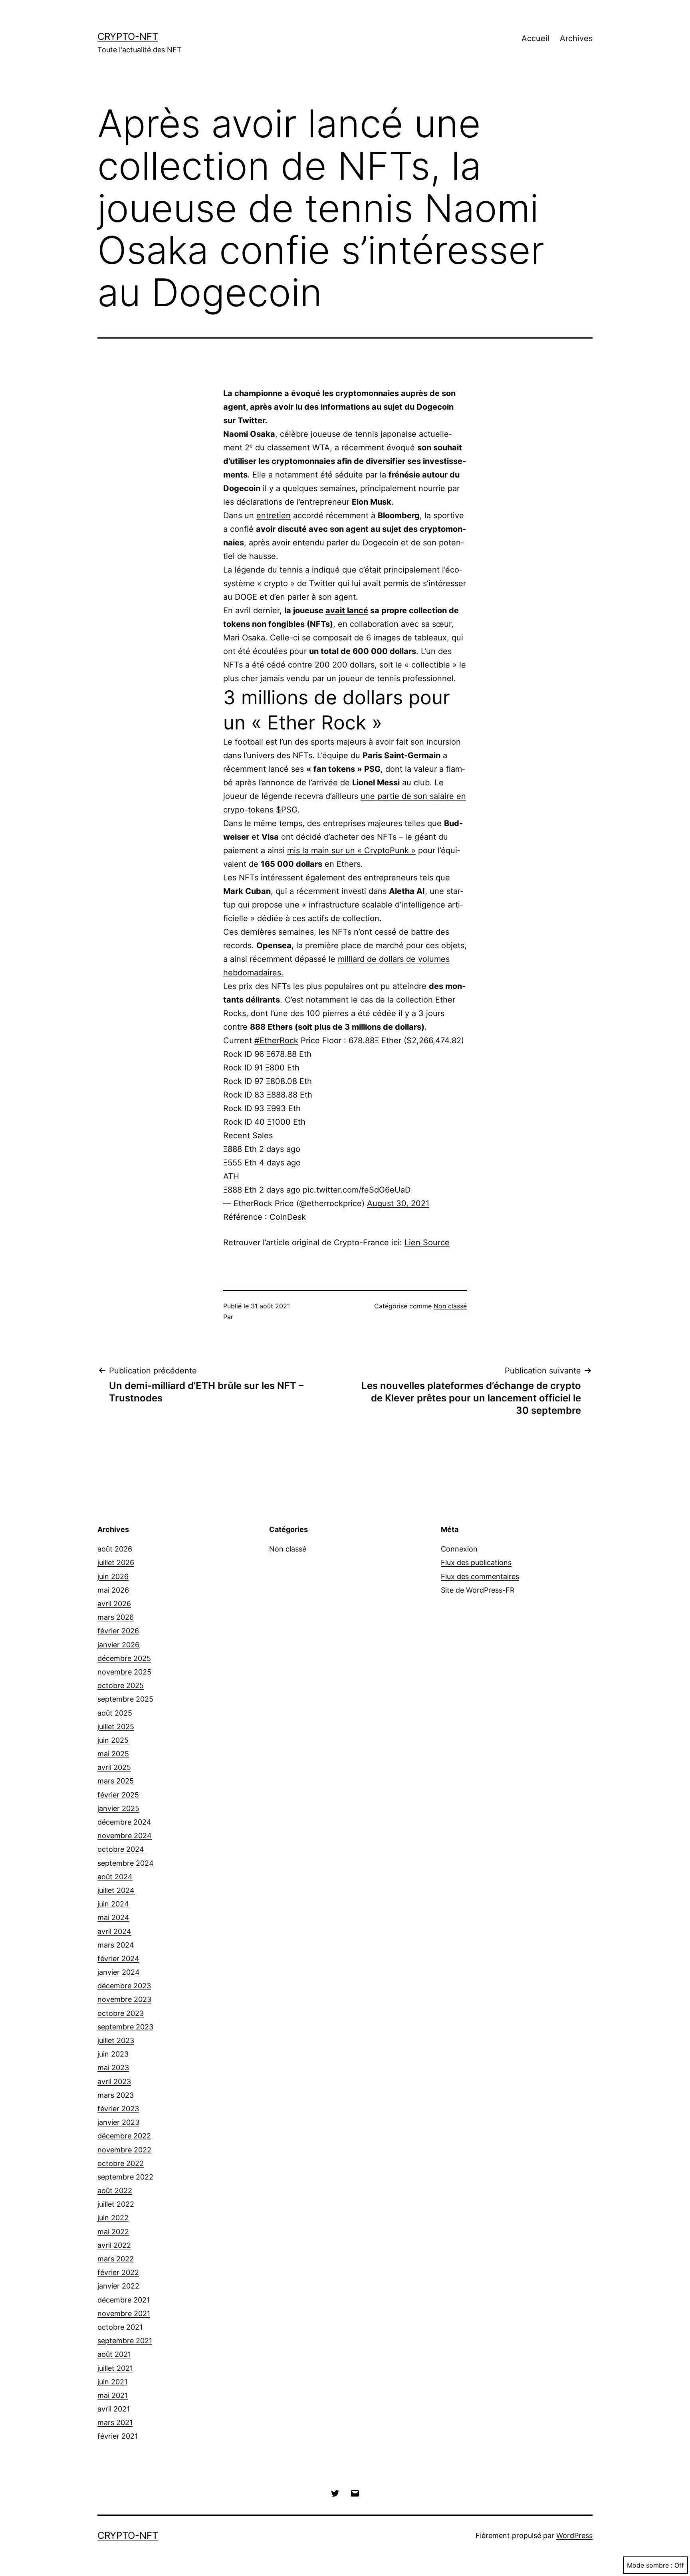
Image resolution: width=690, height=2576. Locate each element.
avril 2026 (114, 1604)
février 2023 (118, 2109)
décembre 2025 (124, 1658)
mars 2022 (116, 2259)
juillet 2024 (116, 1890)
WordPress (574, 2535)
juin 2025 (113, 1740)
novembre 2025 (124, 1672)
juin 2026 (113, 1576)
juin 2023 (113, 2054)
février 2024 (118, 1959)
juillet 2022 (116, 2204)
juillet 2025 (116, 1727)
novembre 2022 (124, 2150)
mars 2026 (116, 1617)
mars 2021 (115, 2422)
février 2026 (118, 1631)
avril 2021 (114, 2409)
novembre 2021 (124, 2313)
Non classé (450, 1306)
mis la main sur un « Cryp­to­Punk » (351, 850)
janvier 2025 (118, 1808)
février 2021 (118, 2436)
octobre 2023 (121, 2013)
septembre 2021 (125, 2341)
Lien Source (427, 1242)
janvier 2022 (118, 2286)
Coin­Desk (288, 1217)
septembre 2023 (125, 2027)
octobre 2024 (121, 1849)
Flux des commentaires (480, 1576)
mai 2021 (113, 2395)
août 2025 (115, 1713)
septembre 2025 (125, 1699)
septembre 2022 (125, 2177)
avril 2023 (114, 2082)
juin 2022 (113, 2218)
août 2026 (115, 1549)
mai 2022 (113, 2232)
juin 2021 (112, 2382)
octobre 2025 (121, 1685)
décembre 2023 (124, 1986)
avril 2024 (114, 1931)
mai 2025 (113, 1754)
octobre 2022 (121, 2163)
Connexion (459, 1549)
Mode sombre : (650, 2565)
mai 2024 (113, 1917)
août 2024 (115, 1877)
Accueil (535, 38)
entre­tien (274, 515)
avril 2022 (114, 2245)
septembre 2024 (126, 1863)
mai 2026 (113, 1590)
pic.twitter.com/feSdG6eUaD (357, 1190)
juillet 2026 (116, 1562)
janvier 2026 (118, 1645)
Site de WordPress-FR (478, 1590)
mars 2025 (116, 1781)
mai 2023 (113, 2068)
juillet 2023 (116, 2040)
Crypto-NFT (128, 37)
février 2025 (118, 1795)
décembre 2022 (124, 2136)
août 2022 (115, 2191)
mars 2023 (116, 2095)
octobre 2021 (120, 2327)
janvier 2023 (118, 2122)
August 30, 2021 (398, 1203)
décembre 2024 (124, 1822)
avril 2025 (114, 1767)
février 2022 (118, 2272)
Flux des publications (476, 1562)
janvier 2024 (119, 1972)
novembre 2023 (124, 1999)
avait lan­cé (347, 610)
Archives (576, 38)
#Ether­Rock (276, 1040)
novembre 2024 (125, 1836)
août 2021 (114, 2354)
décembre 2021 (124, 2300)
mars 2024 (116, 1945)
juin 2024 (113, 1904)
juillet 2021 (115, 2368)
